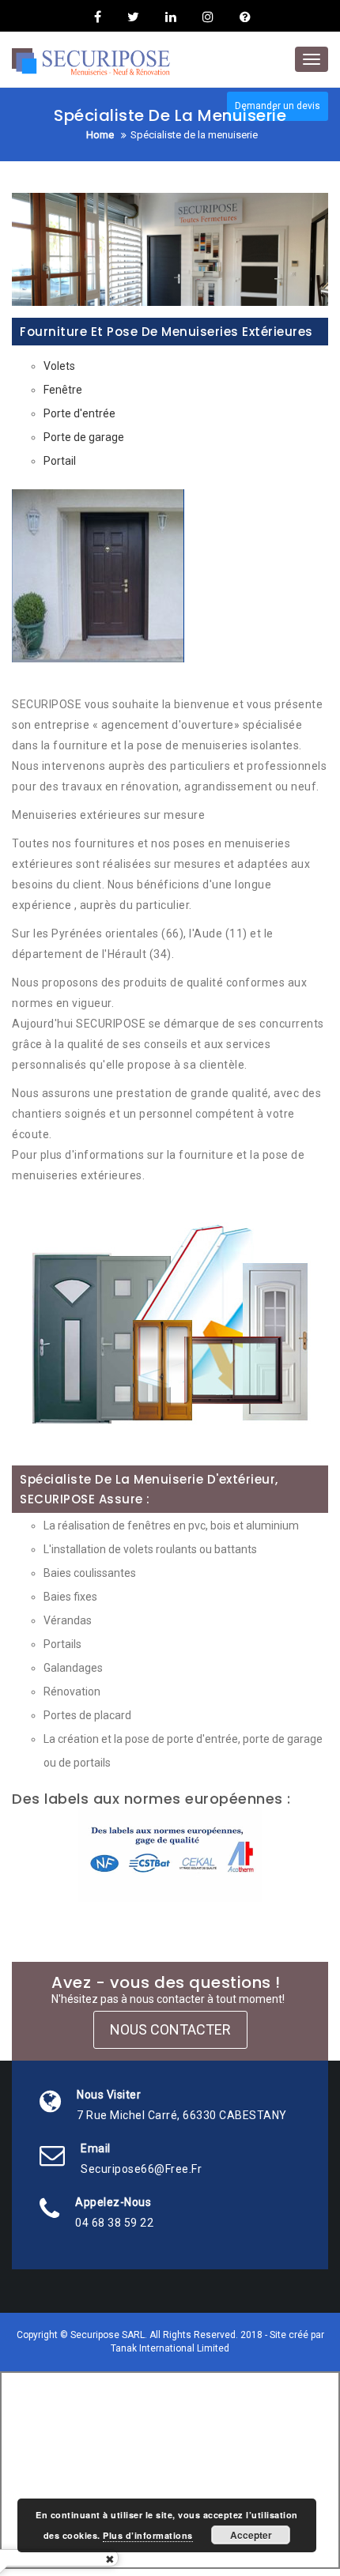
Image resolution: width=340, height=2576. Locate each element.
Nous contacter (170, 2029)
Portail (60, 461)
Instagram (208, 17)
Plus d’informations (148, 2535)
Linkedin (171, 17)
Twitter (133, 17)
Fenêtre (63, 390)
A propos (243, 17)
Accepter (251, 2535)
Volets (59, 366)
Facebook (98, 17)
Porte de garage (84, 437)
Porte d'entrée (79, 413)
